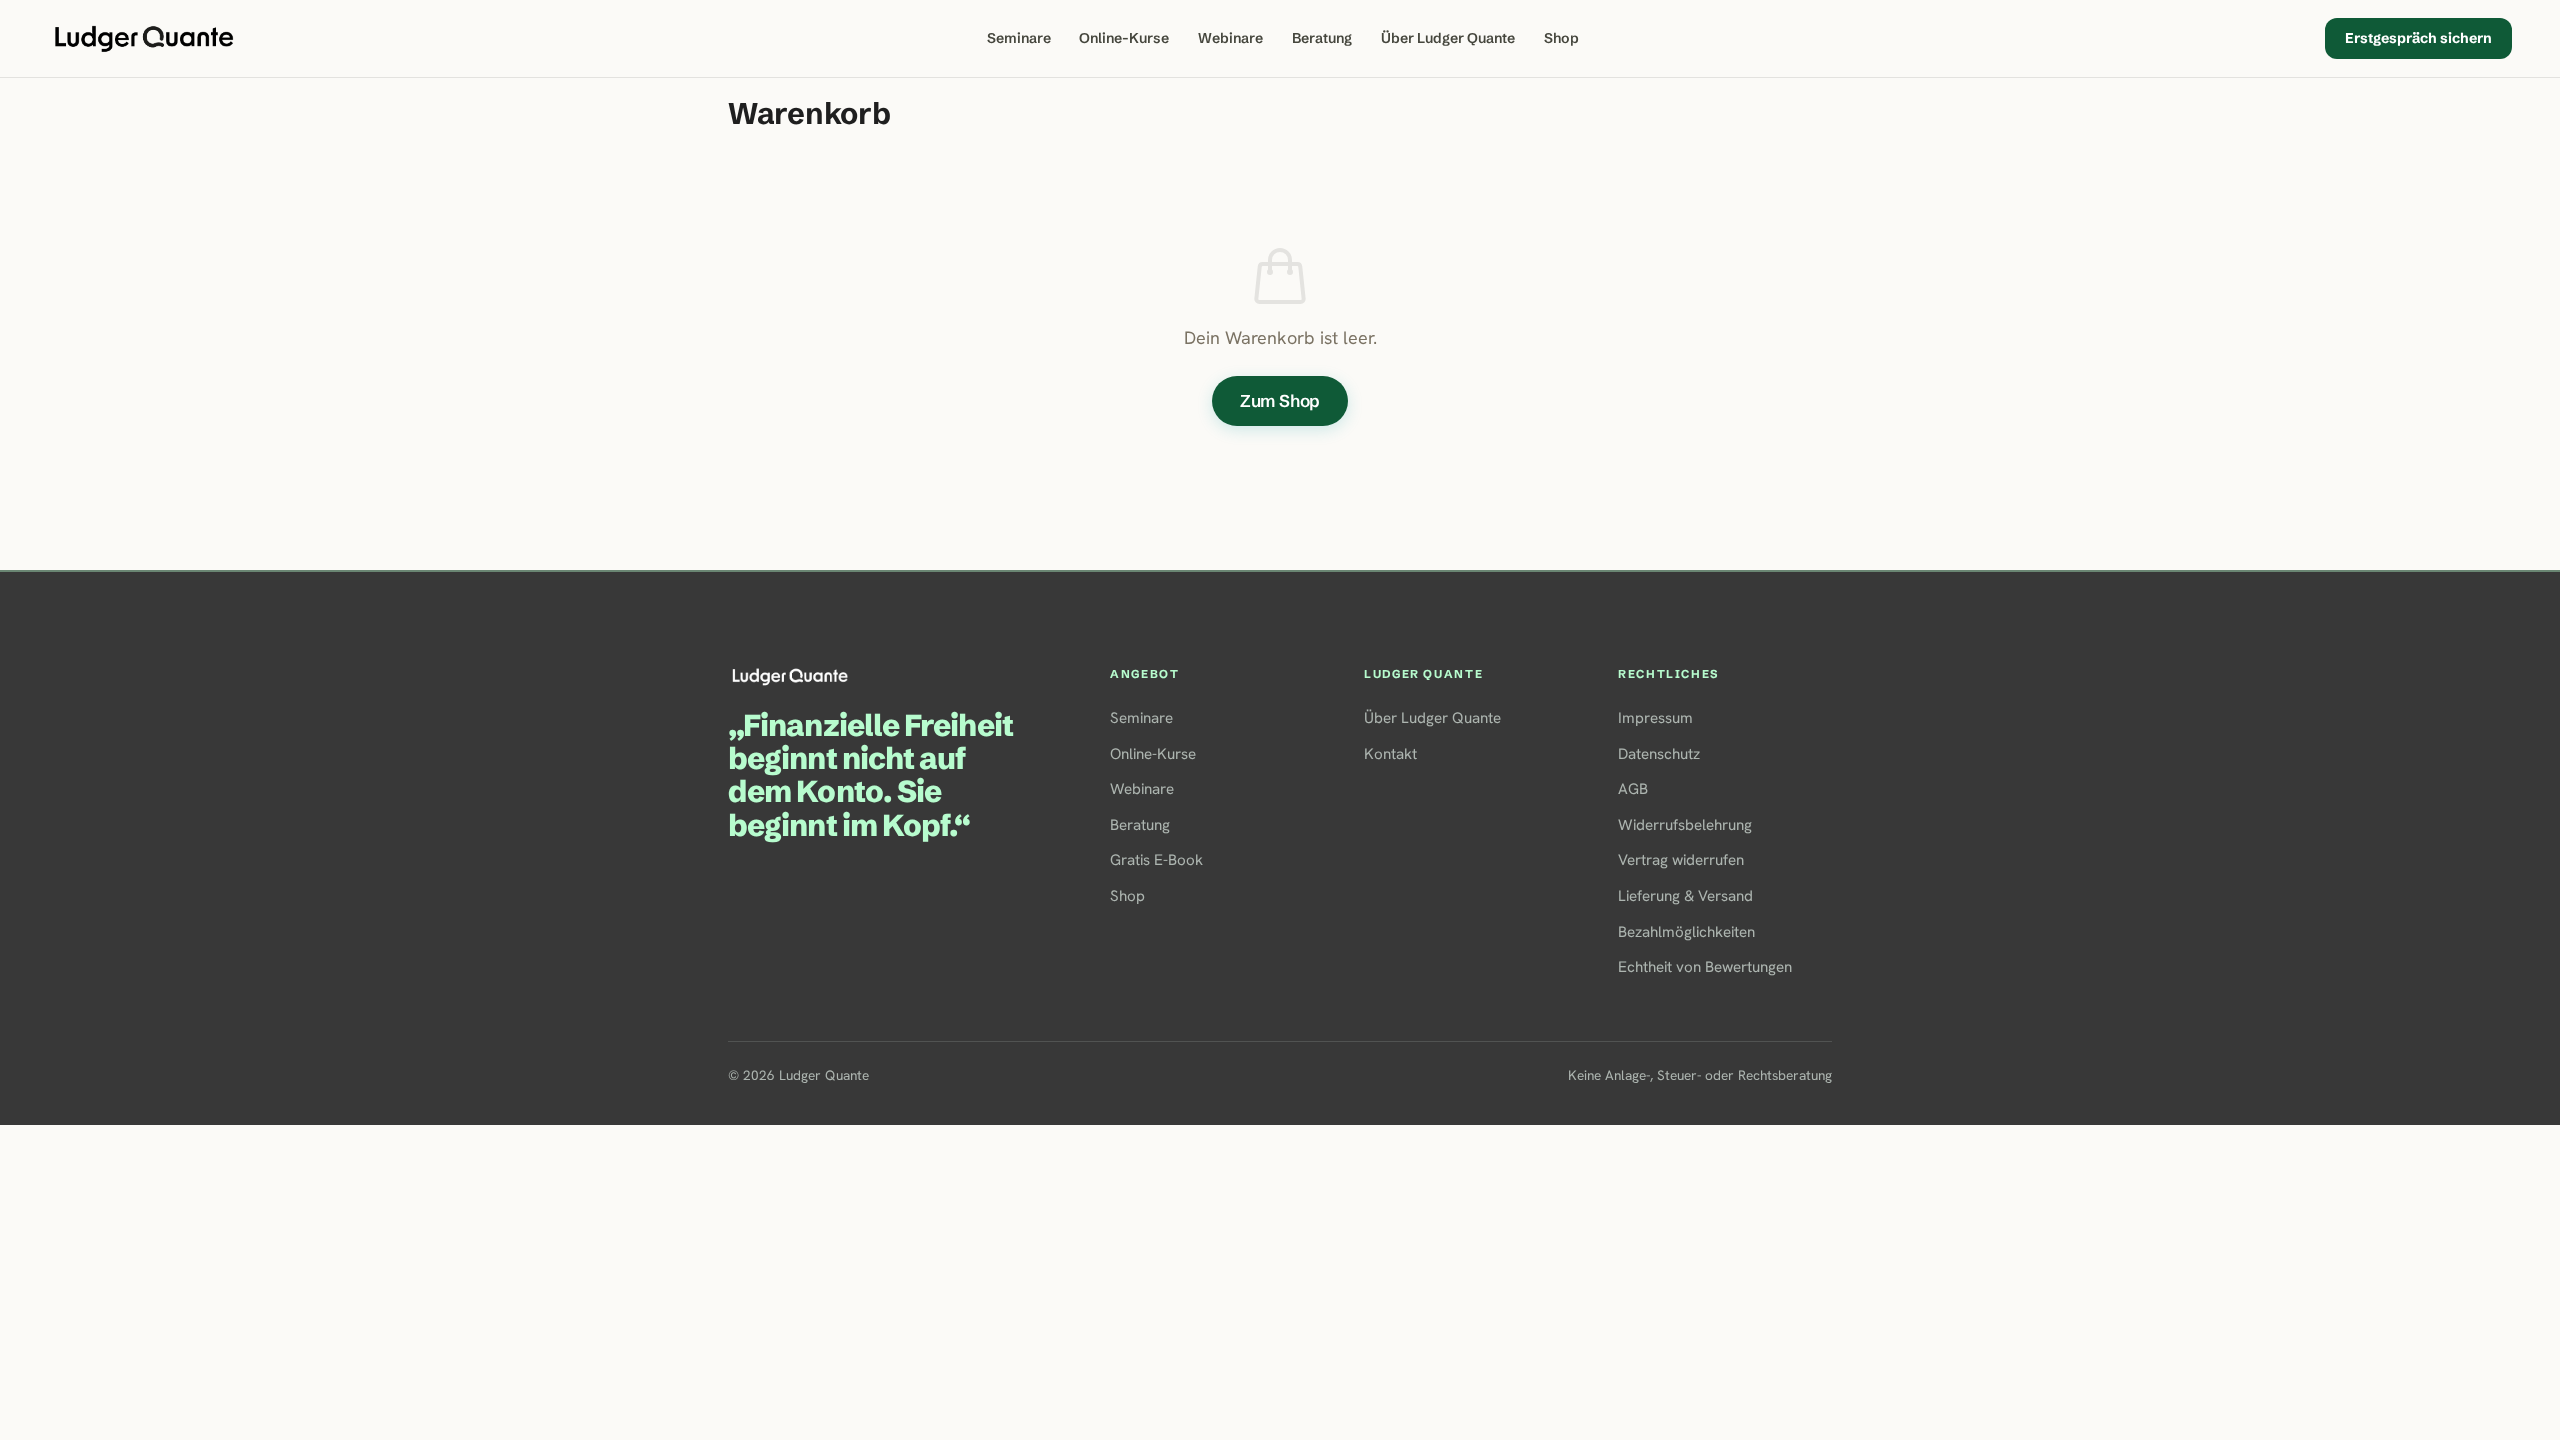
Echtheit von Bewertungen (1705, 967)
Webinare (1230, 38)
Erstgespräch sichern (2418, 38)
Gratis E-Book (1156, 860)
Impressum (1655, 718)
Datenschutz (1659, 754)
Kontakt (1390, 754)
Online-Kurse (1124, 38)
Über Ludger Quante (1448, 38)
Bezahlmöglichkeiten (1686, 932)
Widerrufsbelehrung (1685, 825)
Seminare (1019, 38)
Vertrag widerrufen (1681, 860)
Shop (1561, 38)
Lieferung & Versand (1685, 896)
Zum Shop (1280, 400)
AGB (1633, 789)
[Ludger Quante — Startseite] (144, 39)
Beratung (1322, 38)
